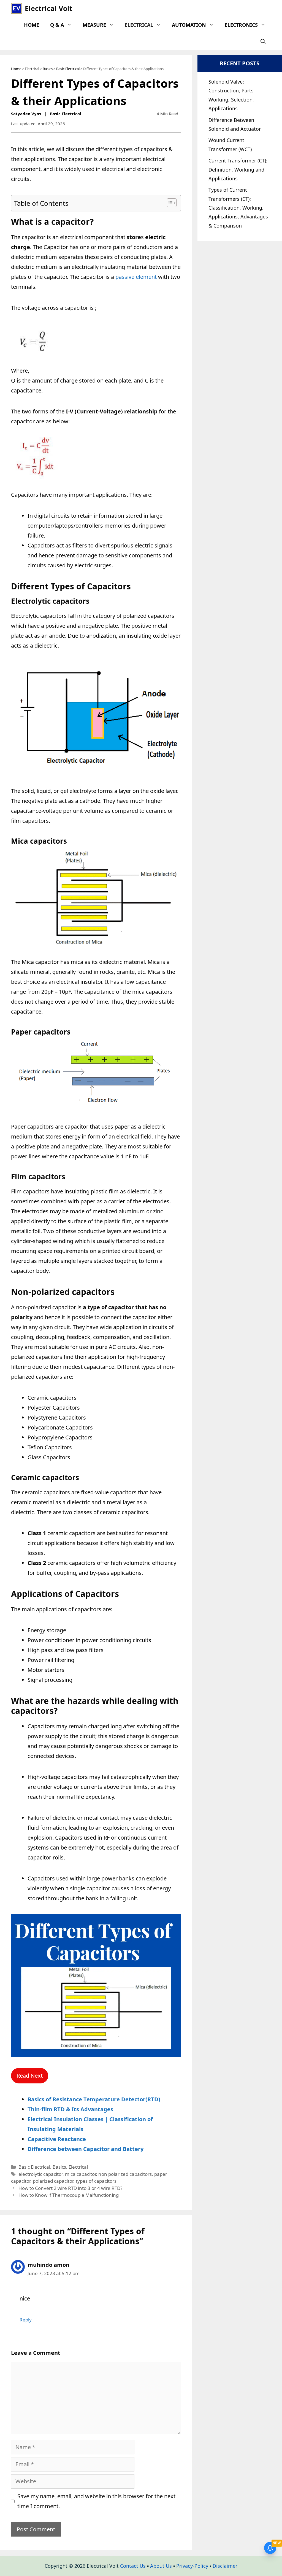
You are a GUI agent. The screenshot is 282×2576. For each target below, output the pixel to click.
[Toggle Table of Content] (169, 203)
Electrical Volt (49, 8)
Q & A (57, 25)
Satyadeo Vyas (26, 114)
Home (32, 25)
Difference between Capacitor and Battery (86, 2149)
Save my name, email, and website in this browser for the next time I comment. (96, 2501)
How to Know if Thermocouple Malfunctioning (69, 2195)
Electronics (241, 25)
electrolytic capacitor (40, 2174)
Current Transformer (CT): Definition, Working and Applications (238, 169)
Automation (189, 25)
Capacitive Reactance (57, 2139)
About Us (161, 2566)
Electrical (139, 25)
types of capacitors (96, 2181)
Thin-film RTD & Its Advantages (70, 2109)
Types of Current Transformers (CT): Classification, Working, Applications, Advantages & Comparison (238, 208)
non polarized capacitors (125, 2174)
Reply (26, 2320)
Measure (94, 25)
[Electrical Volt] (17, 8)
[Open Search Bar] (263, 41)
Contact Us (133, 2566)
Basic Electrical (68, 69)
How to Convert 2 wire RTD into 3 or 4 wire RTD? (71, 2188)
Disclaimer (225, 2566)
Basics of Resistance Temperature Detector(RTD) (94, 2099)
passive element (136, 277)
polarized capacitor (53, 2181)
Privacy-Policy (192, 2566)
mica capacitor (80, 2174)
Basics (48, 69)
